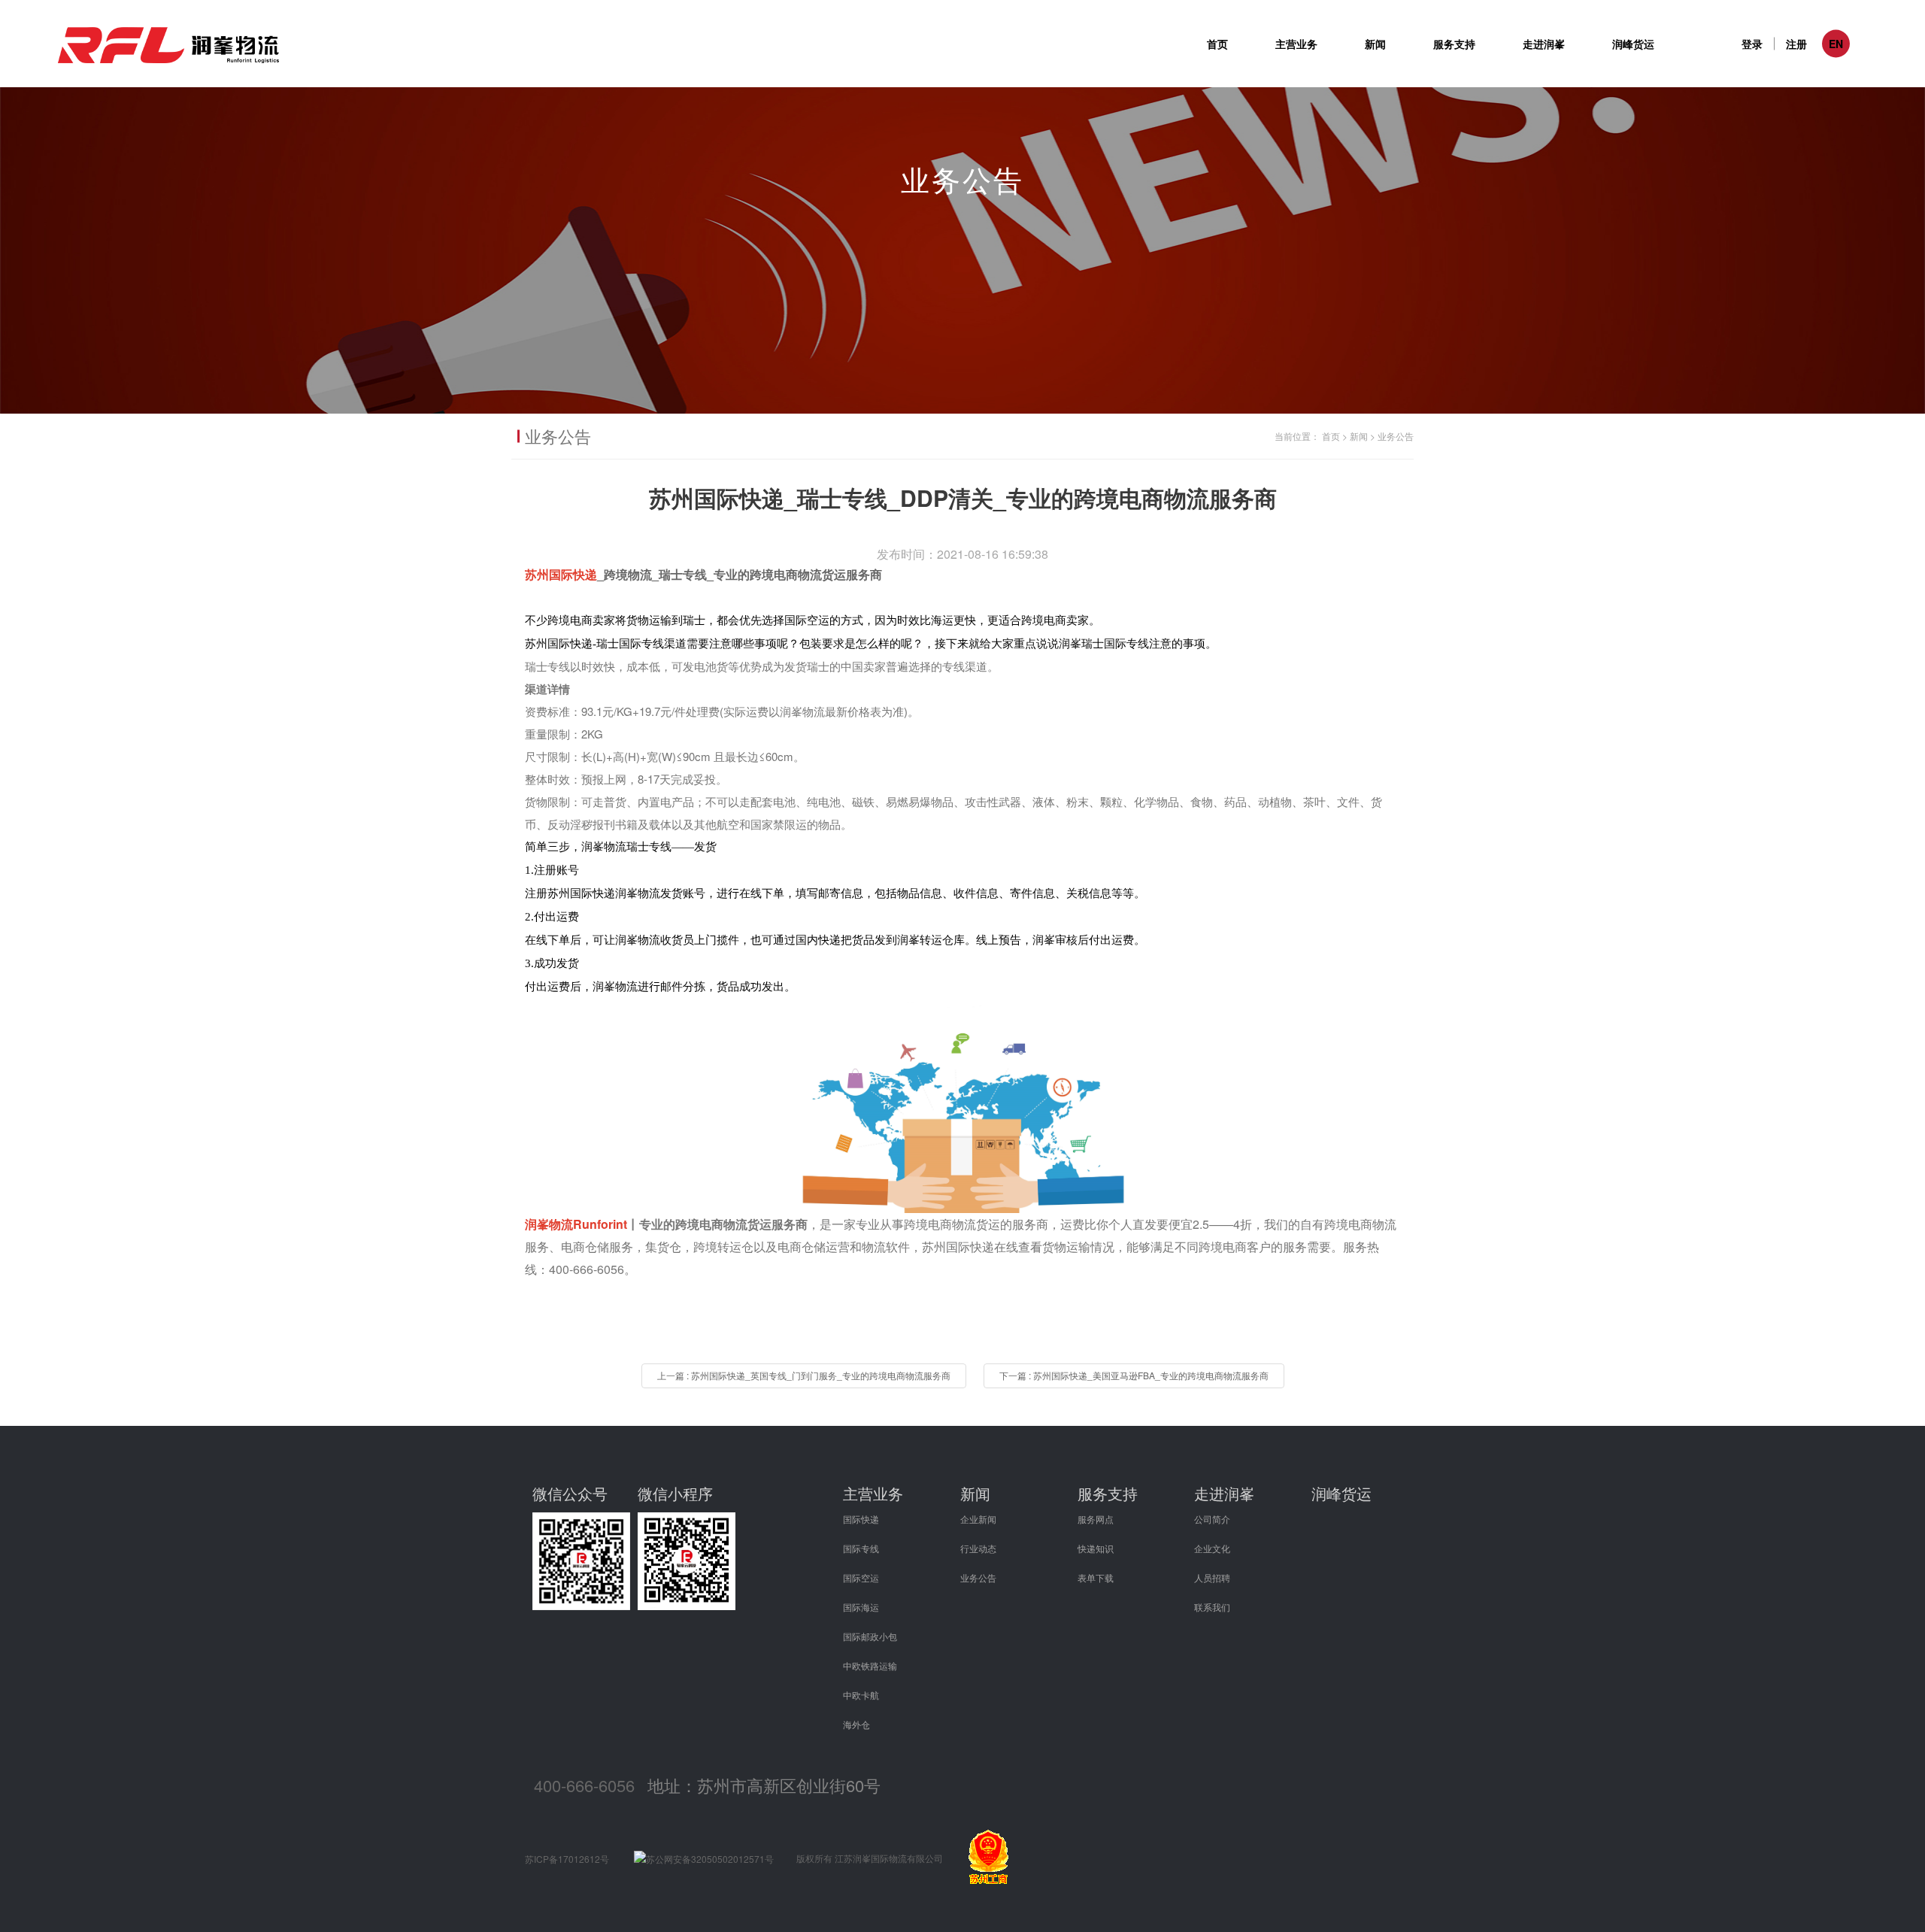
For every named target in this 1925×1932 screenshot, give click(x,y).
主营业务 (873, 1493)
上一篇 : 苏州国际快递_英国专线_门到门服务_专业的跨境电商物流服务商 (804, 1375)
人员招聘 (1212, 1577)
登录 (1752, 44)
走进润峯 (1224, 1493)
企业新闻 (978, 1519)
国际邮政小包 (870, 1636)
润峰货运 (1633, 44)
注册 (1796, 44)
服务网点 (1096, 1519)
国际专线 (861, 1548)
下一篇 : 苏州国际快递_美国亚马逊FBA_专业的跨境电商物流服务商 (1134, 1375)
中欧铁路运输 (870, 1665)
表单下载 (1096, 1577)
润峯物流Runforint (576, 1224)
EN (1836, 44)
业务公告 (1396, 436)
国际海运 (861, 1607)
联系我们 (1212, 1607)
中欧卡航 (861, 1695)
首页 (1217, 44)
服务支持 (1108, 1493)
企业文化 (1212, 1548)
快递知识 (1096, 1548)
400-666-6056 (584, 1785)
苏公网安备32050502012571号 (710, 1859)
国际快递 (861, 1519)
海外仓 (856, 1724)
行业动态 (978, 1548)
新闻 (1359, 436)
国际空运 (861, 1577)
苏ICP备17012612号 (567, 1859)
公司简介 (1212, 1519)
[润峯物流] (962, 1106)
